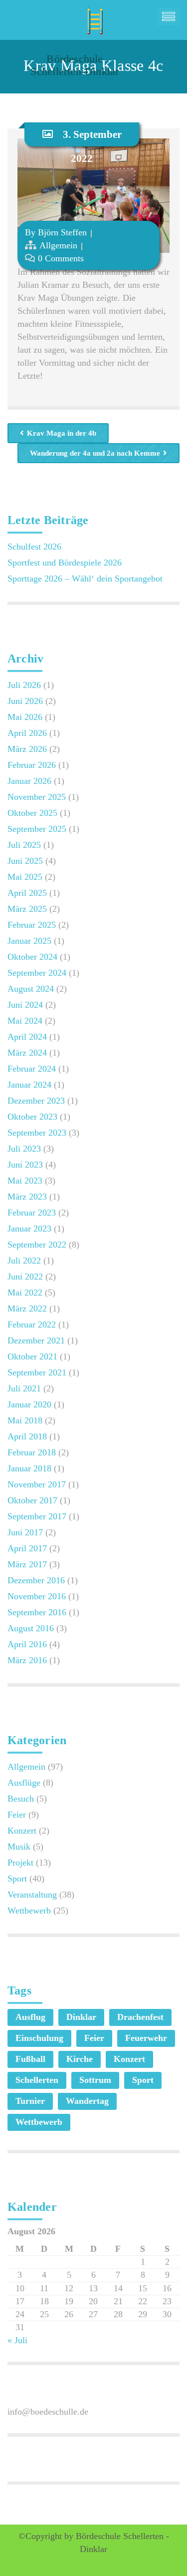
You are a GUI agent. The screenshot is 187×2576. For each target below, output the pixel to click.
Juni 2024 (25, 1005)
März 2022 (27, 1308)
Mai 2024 (25, 1021)
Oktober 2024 (32, 957)
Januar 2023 (29, 1229)
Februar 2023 (32, 1213)
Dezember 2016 (36, 1580)
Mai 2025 (25, 877)
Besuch (21, 1799)
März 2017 (27, 1564)
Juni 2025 (25, 861)
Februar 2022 (32, 1324)
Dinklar (81, 2017)
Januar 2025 (29, 941)
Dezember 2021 (36, 1340)
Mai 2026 (25, 717)
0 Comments (61, 258)
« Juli (17, 2340)
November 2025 (37, 797)
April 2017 (27, 1548)
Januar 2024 (29, 1085)
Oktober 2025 (32, 813)
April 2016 (27, 1644)
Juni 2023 (25, 1165)
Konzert (22, 1831)
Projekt (20, 1863)
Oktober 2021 (32, 1356)
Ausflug (30, 2017)
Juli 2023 (24, 1149)
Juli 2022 (24, 1261)
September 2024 (37, 973)
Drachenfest (140, 2017)
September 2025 (37, 829)
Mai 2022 (25, 1292)
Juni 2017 (25, 1532)
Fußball (30, 2059)
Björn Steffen (62, 232)
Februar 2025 (32, 925)
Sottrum (95, 2080)
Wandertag (87, 2101)
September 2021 (37, 1372)
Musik (19, 1847)
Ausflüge (24, 1783)
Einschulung (39, 2038)
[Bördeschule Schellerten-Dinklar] (93, 17)
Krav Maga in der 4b (62, 433)
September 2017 (37, 1516)
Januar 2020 (29, 1404)
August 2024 (31, 989)
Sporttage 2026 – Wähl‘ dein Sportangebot (85, 579)
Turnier (30, 2101)
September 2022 (37, 1245)
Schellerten (37, 2080)
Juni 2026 (25, 701)
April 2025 (27, 893)
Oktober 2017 (32, 1500)
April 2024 (27, 1037)
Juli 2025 (24, 845)
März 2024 (27, 1053)
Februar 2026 (32, 765)
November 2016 (37, 1596)
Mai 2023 (25, 1181)
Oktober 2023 (32, 1117)
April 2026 (27, 733)
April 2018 (27, 1436)
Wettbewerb (29, 1911)
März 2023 (27, 1197)
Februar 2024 (32, 1069)
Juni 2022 (25, 1277)
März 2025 (27, 909)
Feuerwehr (146, 2038)
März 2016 (27, 1660)
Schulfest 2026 (34, 547)
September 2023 (37, 1133)
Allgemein (58, 245)
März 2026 (27, 749)
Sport (17, 1879)
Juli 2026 (24, 685)
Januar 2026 (29, 781)
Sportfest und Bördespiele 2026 (65, 563)
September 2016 (37, 1612)
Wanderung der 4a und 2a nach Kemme (95, 453)
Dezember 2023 (36, 1101)
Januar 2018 (29, 1468)
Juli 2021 (24, 1388)
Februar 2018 (32, 1452)
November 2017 (37, 1484)
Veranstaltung (32, 1895)
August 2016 (31, 1628)
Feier (17, 1815)
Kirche (80, 2059)
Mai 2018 (25, 1420)
